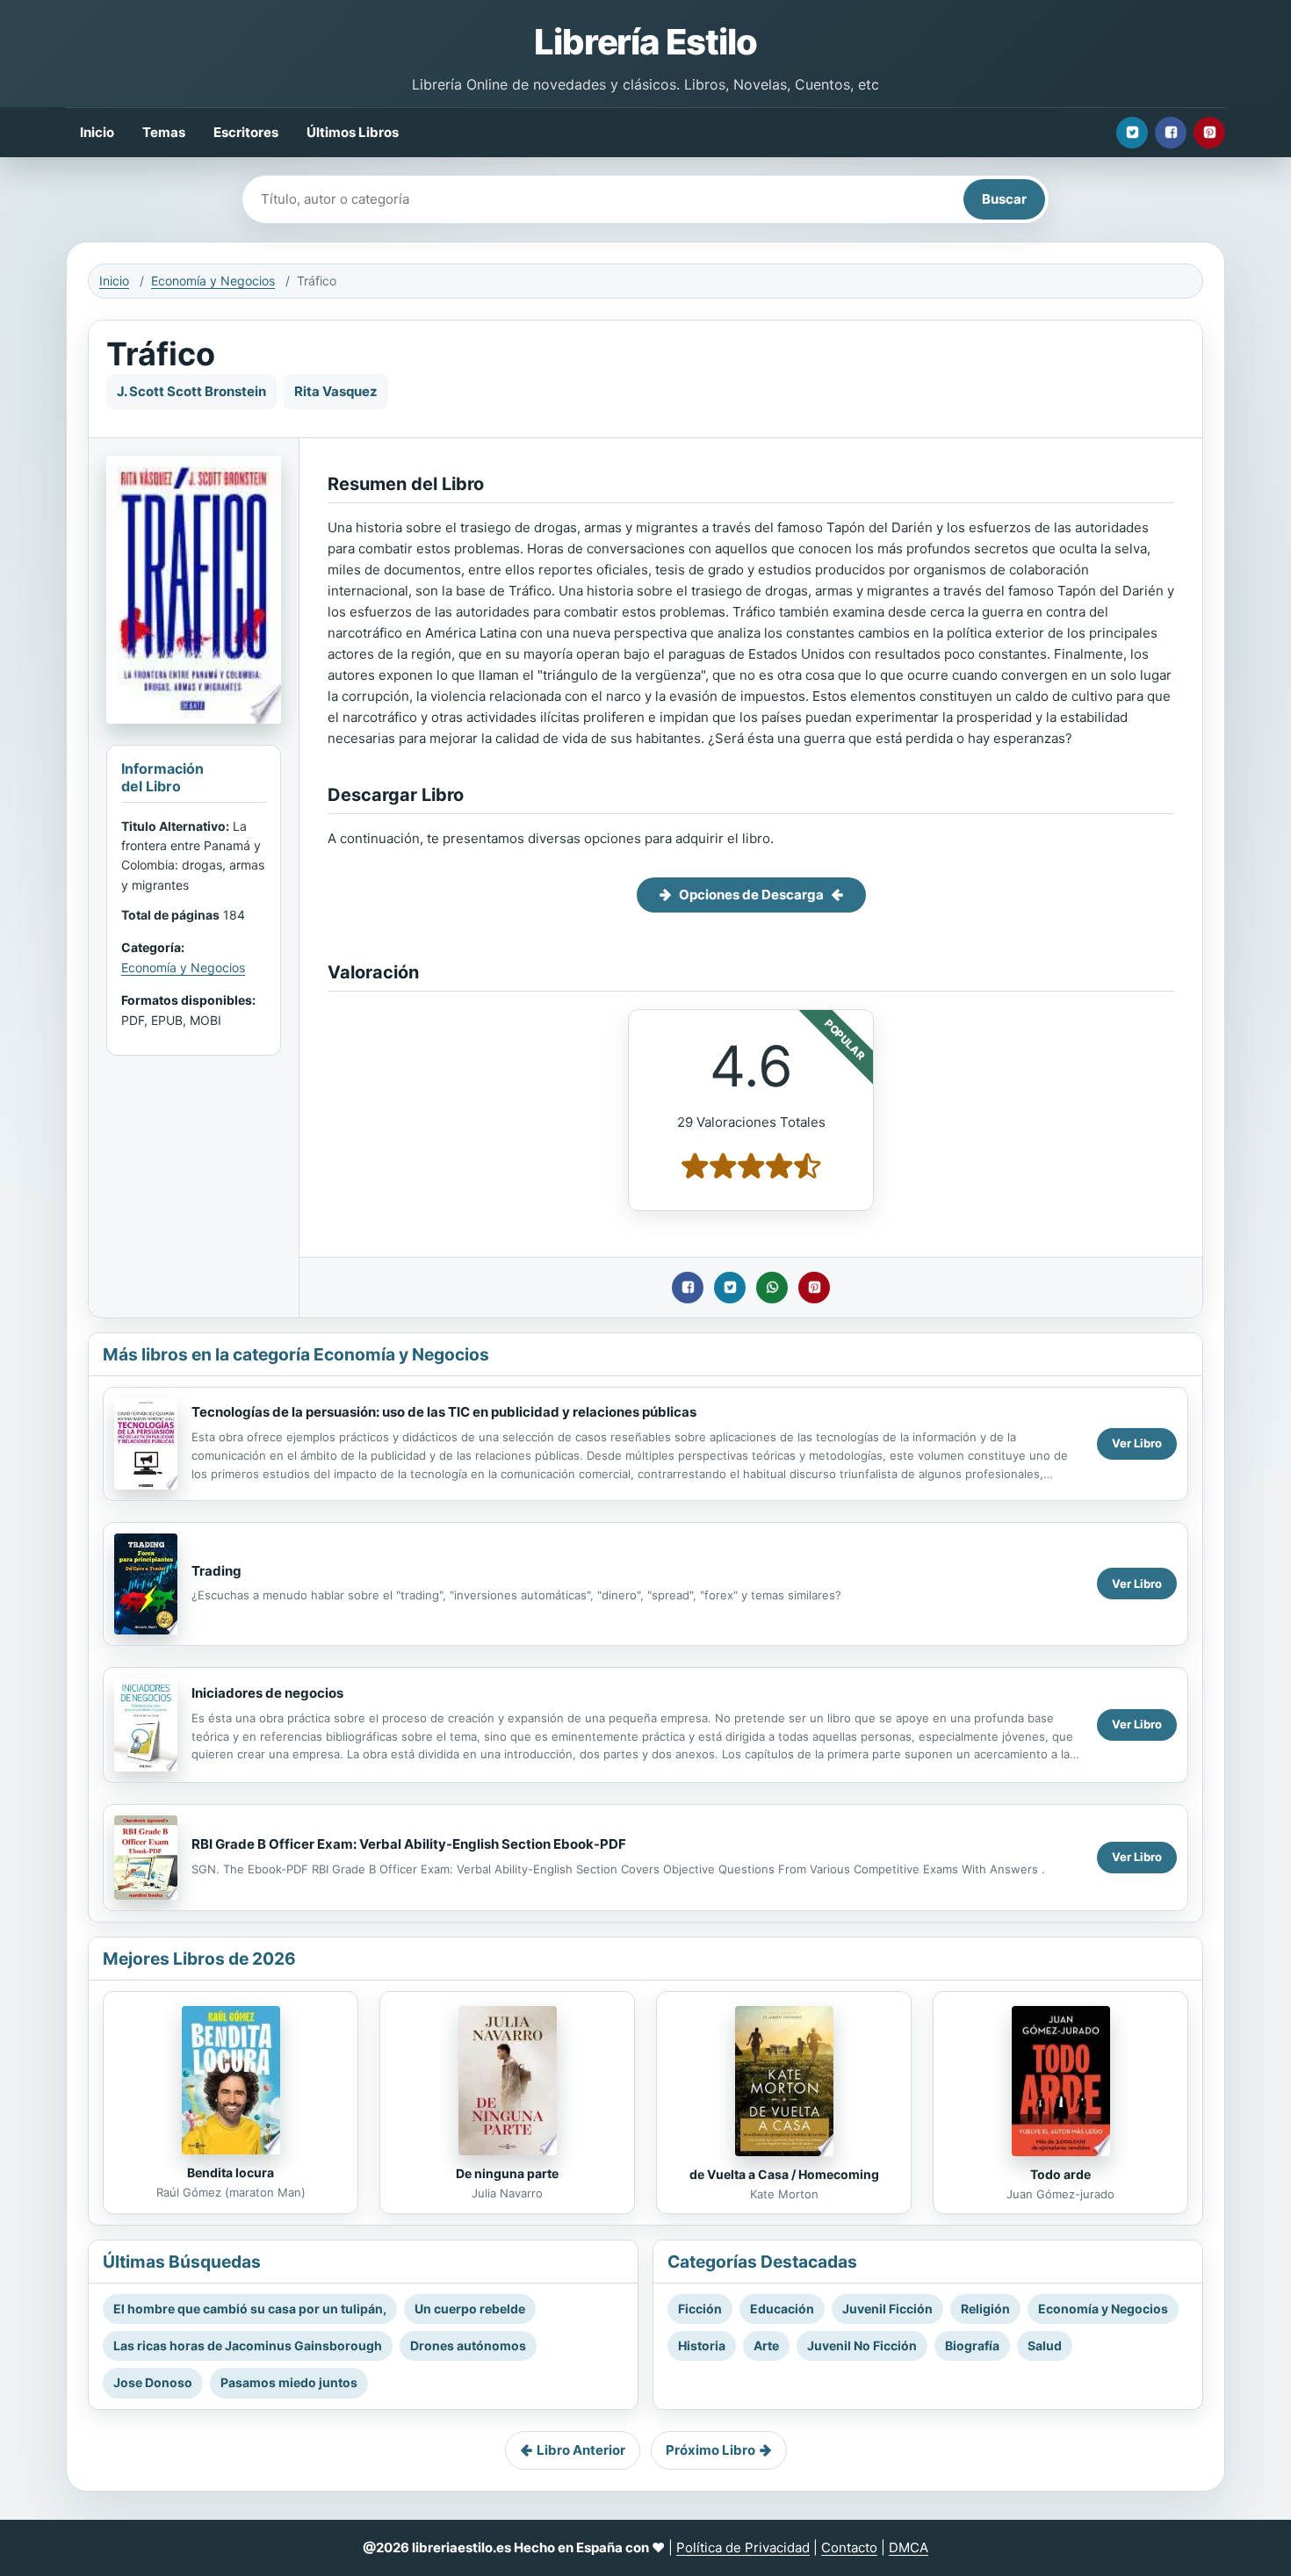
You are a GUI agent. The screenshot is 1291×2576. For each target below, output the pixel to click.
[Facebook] (1171, 133)
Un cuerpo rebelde (470, 2309)
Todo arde (1060, 2174)
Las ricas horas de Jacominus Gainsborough (248, 2345)
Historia (702, 2345)
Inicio (97, 132)
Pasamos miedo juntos (289, 2382)
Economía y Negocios (213, 281)
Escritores (246, 132)
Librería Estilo (645, 42)
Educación (782, 2309)
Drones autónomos (468, 2345)
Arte (766, 2345)
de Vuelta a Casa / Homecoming (784, 2174)
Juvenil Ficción (887, 2309)
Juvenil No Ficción (862, 2345)
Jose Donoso (153, 2382)
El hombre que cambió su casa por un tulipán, (250, 2309)
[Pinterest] (1209, 133)
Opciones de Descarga (751, 895)
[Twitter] (1132, 133)
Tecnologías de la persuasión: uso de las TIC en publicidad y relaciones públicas (444, 1412)
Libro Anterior (581, 2450)
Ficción (700, 2309)
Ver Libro (1137, 1443)
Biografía (972, 2345)
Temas (164, 132)
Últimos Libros (353, 132)
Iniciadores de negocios (267, 1693)
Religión (985, 2309)
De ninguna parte (507, 2173)
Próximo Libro (710, 2450)
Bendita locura (231, 2172)
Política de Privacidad (743, 2547)
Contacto (849, 2547)
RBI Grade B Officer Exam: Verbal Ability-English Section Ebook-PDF (409, 1844)
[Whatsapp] (772, 1288)
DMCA (909, 2547)
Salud (1045, 2345)
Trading (216, 1571)
